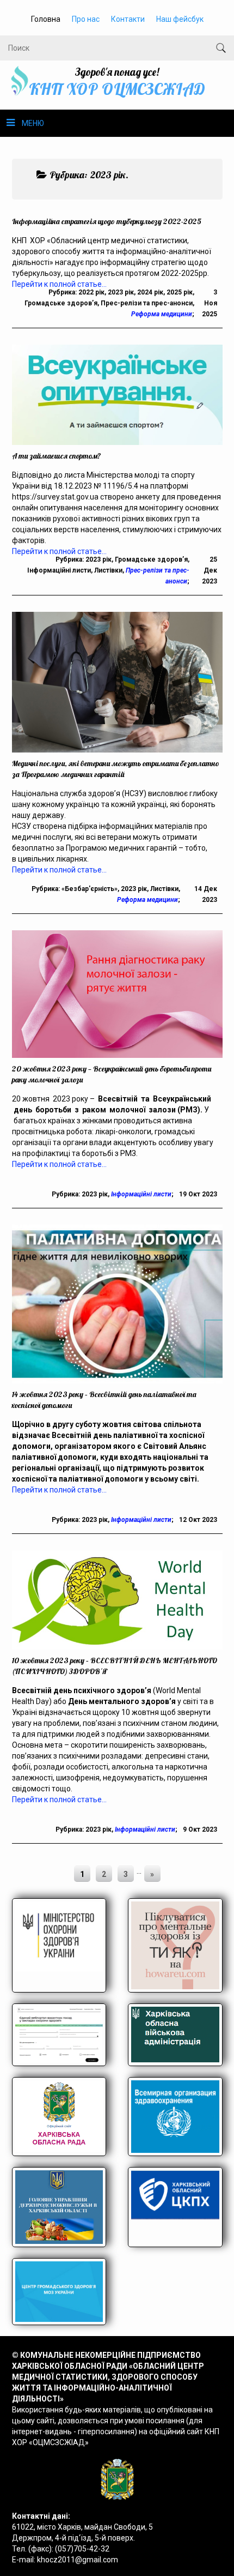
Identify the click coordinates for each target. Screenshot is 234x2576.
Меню (33, 123)
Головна (46, 19)
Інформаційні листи (59, 570)
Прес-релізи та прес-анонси (147, 303)
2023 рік (121, 292)
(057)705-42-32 (82, 2549)
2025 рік (180, 292)
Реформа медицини (162, 314)
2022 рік (91, 292)
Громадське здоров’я (61, 303)
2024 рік (150, 292)
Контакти (128, 19)
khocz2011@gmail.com (78, 2560)
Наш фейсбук (180, 19)
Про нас (86, 19)
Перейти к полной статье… (59, 870)
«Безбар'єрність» (90, 889)
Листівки (108, 570)
